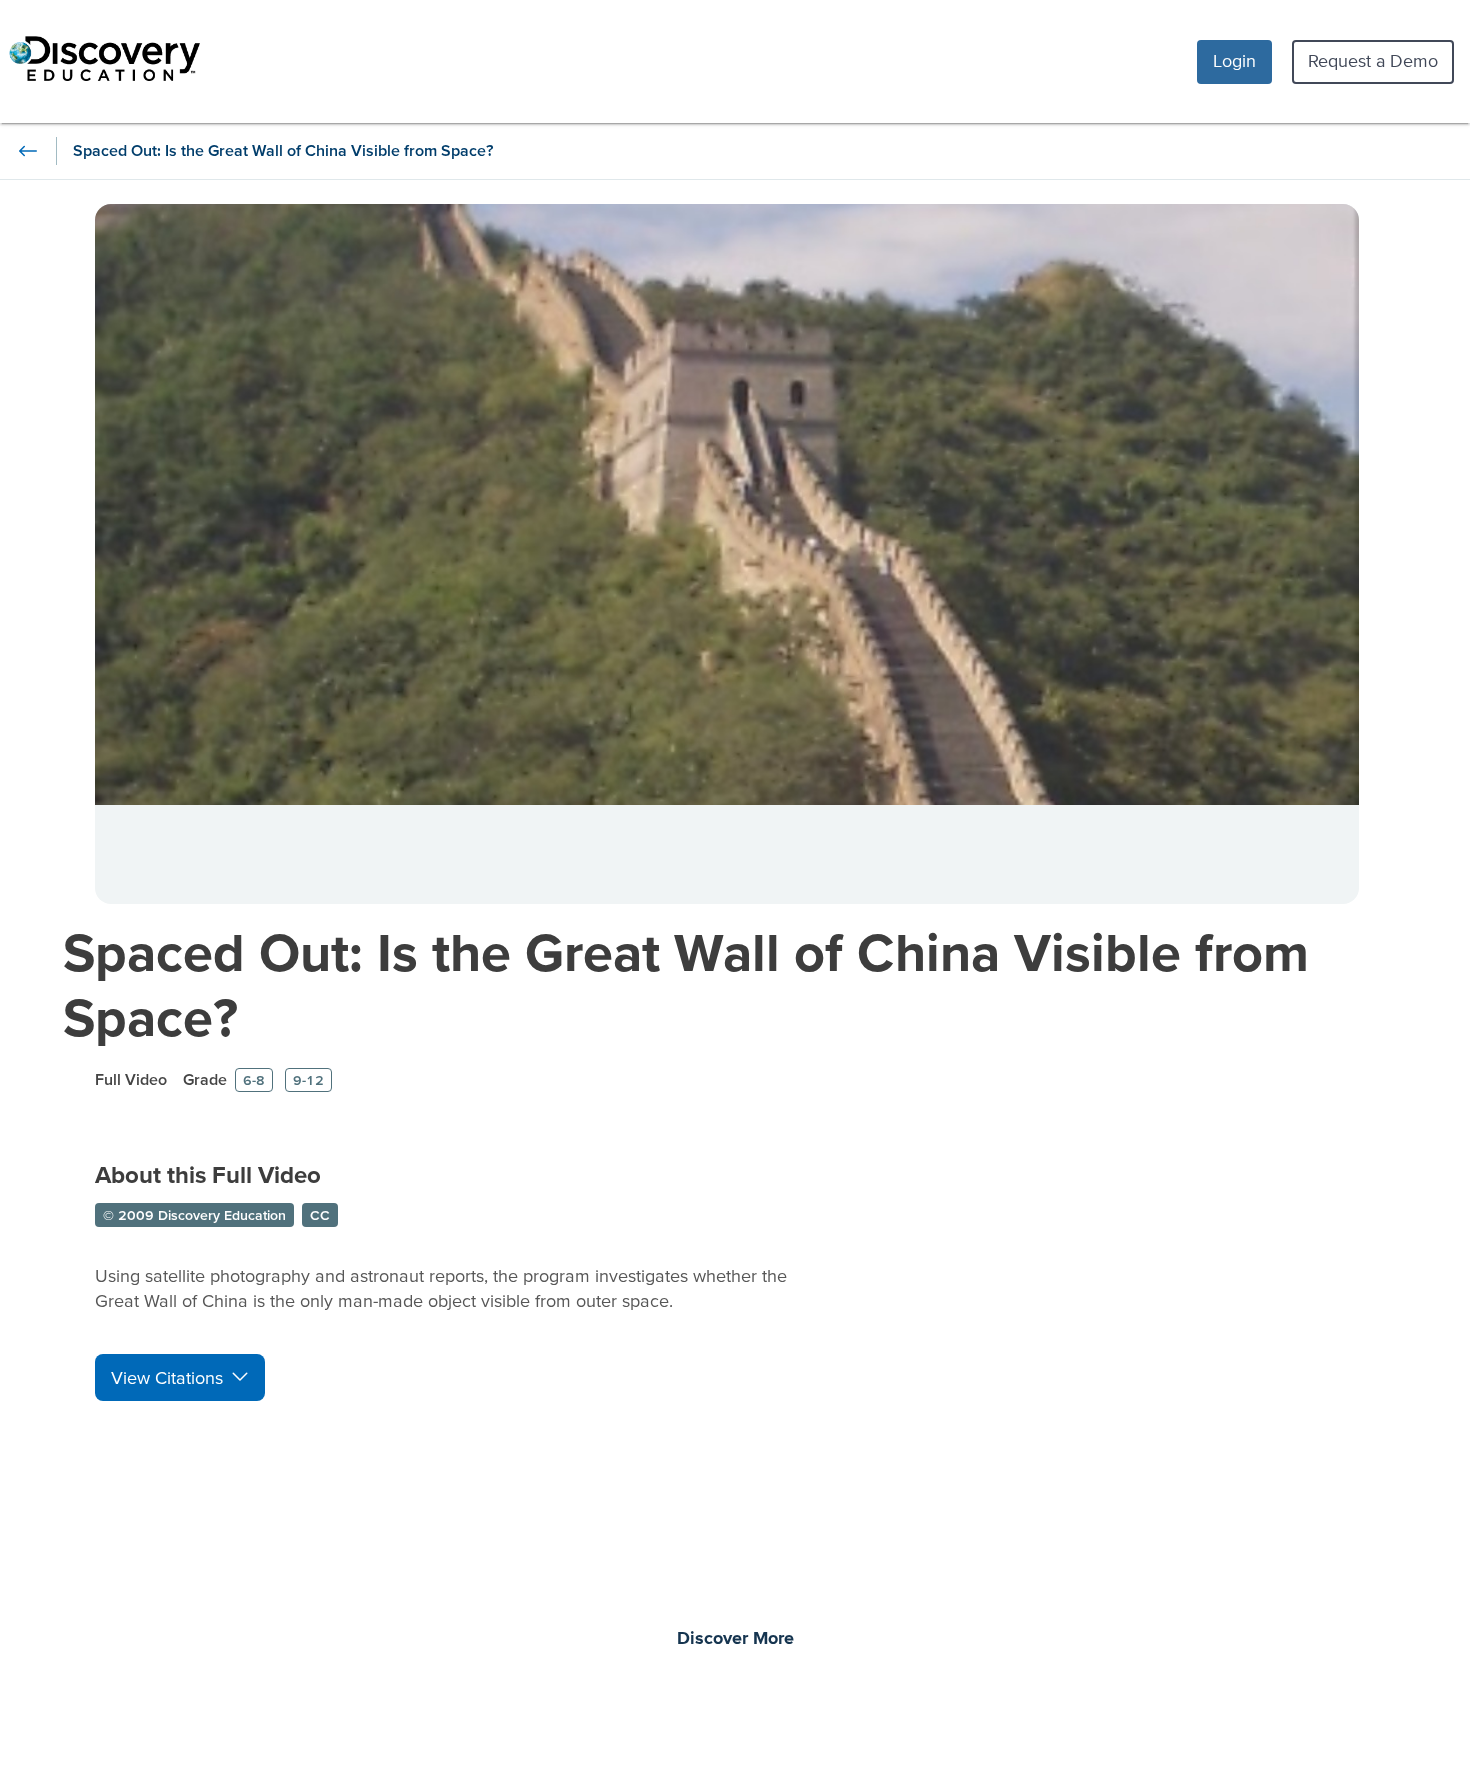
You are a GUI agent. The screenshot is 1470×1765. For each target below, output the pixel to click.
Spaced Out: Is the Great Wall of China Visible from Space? (686, 984)
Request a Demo (1373, 60)
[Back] (28, 151)
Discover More (735, 1639)
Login (1234, 60)
